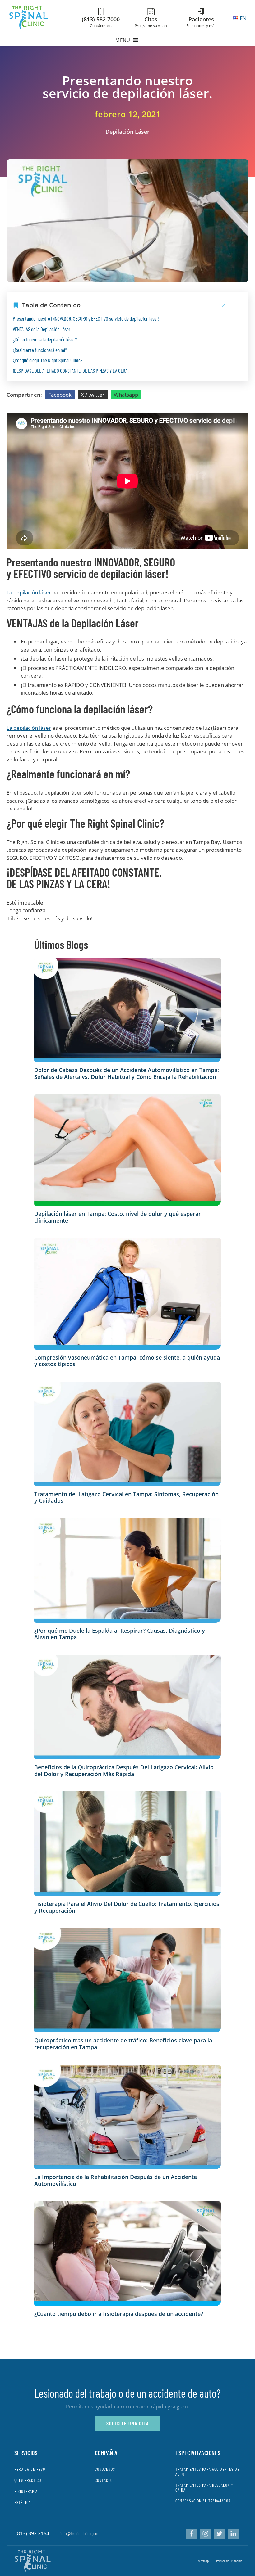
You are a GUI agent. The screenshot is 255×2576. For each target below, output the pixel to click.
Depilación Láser (127, 132)
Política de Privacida (229, 2561)
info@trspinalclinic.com (80, 2533)
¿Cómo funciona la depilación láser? (45, 339)
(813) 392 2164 (32, 2533)
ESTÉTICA (23, 2502)
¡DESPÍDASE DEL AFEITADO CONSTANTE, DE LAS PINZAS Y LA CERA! (71, 371)
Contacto (104, 2480)
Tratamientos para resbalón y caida (204, 2487)
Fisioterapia (26, 2491)
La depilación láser (29, 592)
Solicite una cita (128, 2423)
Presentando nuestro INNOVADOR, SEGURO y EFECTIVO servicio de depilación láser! (86, 318)
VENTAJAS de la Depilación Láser (42, 329)
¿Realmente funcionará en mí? (40, 350)
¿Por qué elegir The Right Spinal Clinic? (48, 360)
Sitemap (203, 2561)
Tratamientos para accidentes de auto (207, 2472)
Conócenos (105, 2469)
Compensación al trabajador (203, 2501)
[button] (123, 40)
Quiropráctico (28, 2480)
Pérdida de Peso (30, 2469)
